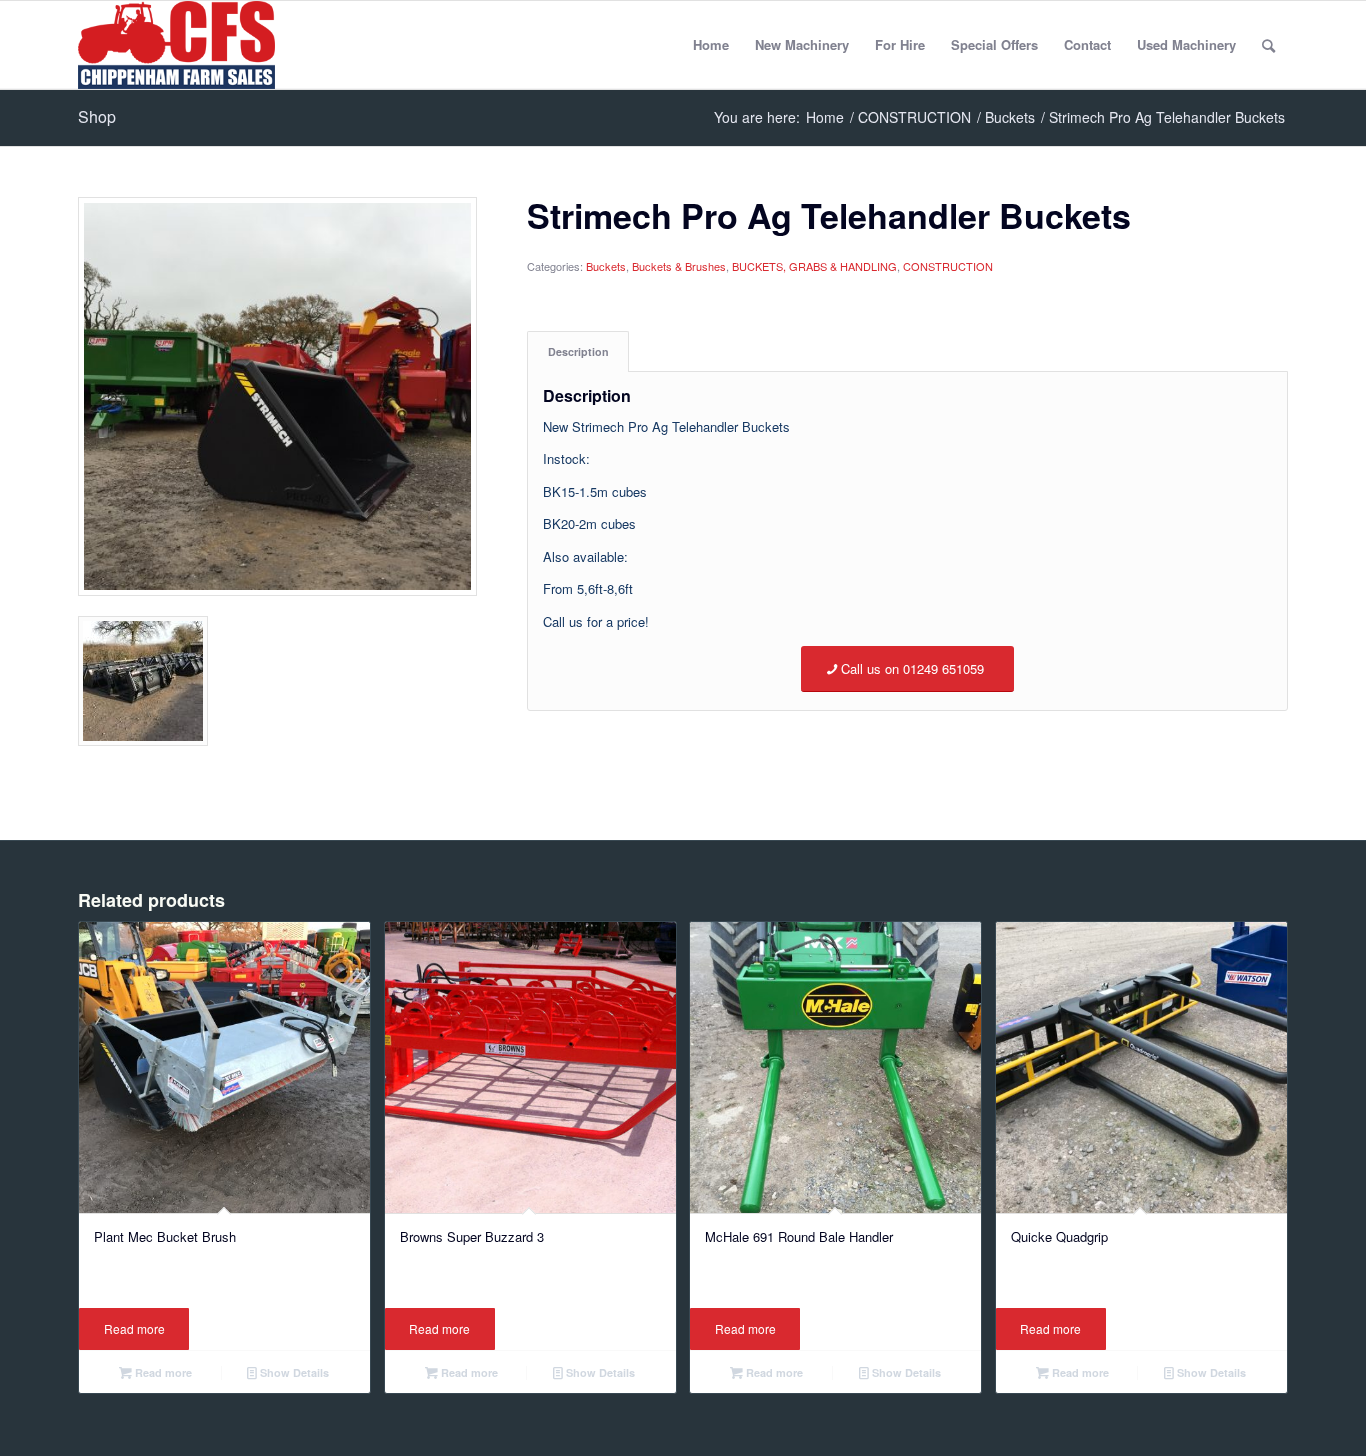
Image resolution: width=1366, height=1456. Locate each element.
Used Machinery (1186, 44)
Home (711, 44)
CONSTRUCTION (948, 266)
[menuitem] (1268, 45)
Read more (134, 1328)
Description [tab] (578, 351)
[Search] (1268, 45)
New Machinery (802, 44)
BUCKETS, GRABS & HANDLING (814, 266)
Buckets (606, 266)
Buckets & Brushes (679, 266)
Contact (1087, 44)
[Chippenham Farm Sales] (176, 45)
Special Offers (994, 44)
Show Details (293, 1372)
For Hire (900, 44)
